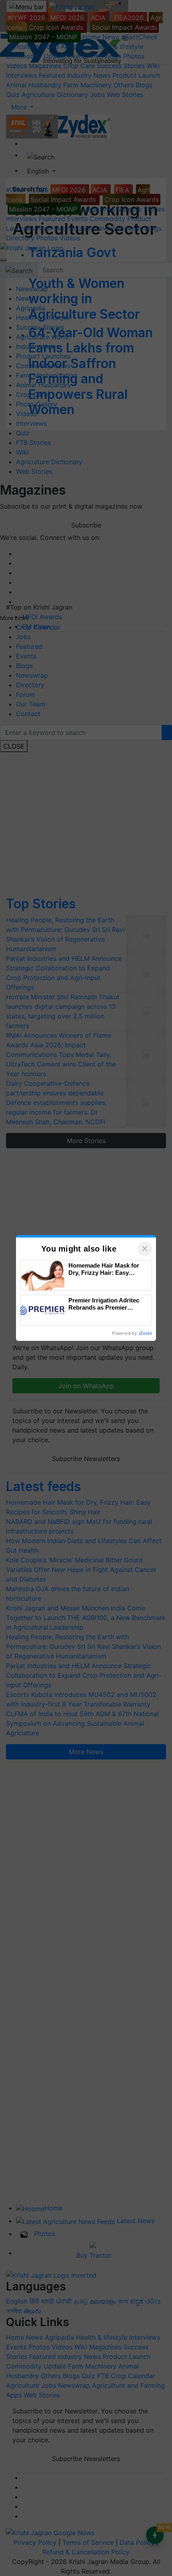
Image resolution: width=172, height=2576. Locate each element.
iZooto (146, 1333)
